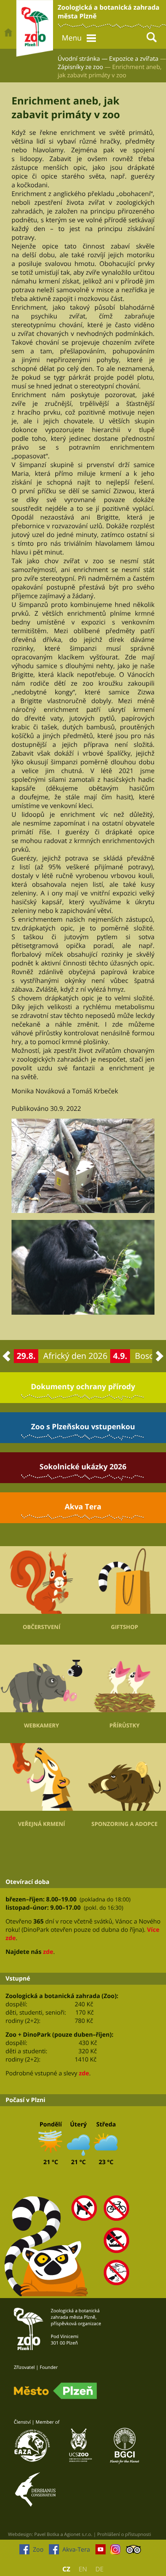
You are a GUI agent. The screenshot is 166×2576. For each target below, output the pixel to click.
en (83, 2569)
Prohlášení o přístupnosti (124, 2534)
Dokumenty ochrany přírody (83, 1386)
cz (66, 2569)
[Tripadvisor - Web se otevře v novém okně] (133, 2552)
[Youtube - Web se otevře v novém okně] (101, 2552)
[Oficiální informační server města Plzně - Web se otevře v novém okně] (55, 2391)
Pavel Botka (47, 2534)
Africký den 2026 (75, 1356)
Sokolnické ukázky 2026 (83, 1467)
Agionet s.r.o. (78, 2534)
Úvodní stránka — (83, 58)
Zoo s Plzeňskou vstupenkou (83, 1427)
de (100, 2569)
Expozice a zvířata (134, 58)
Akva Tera (83, 1507)
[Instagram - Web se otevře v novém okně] (115, 2552)
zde (48, 1952)
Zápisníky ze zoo (80, 67)
